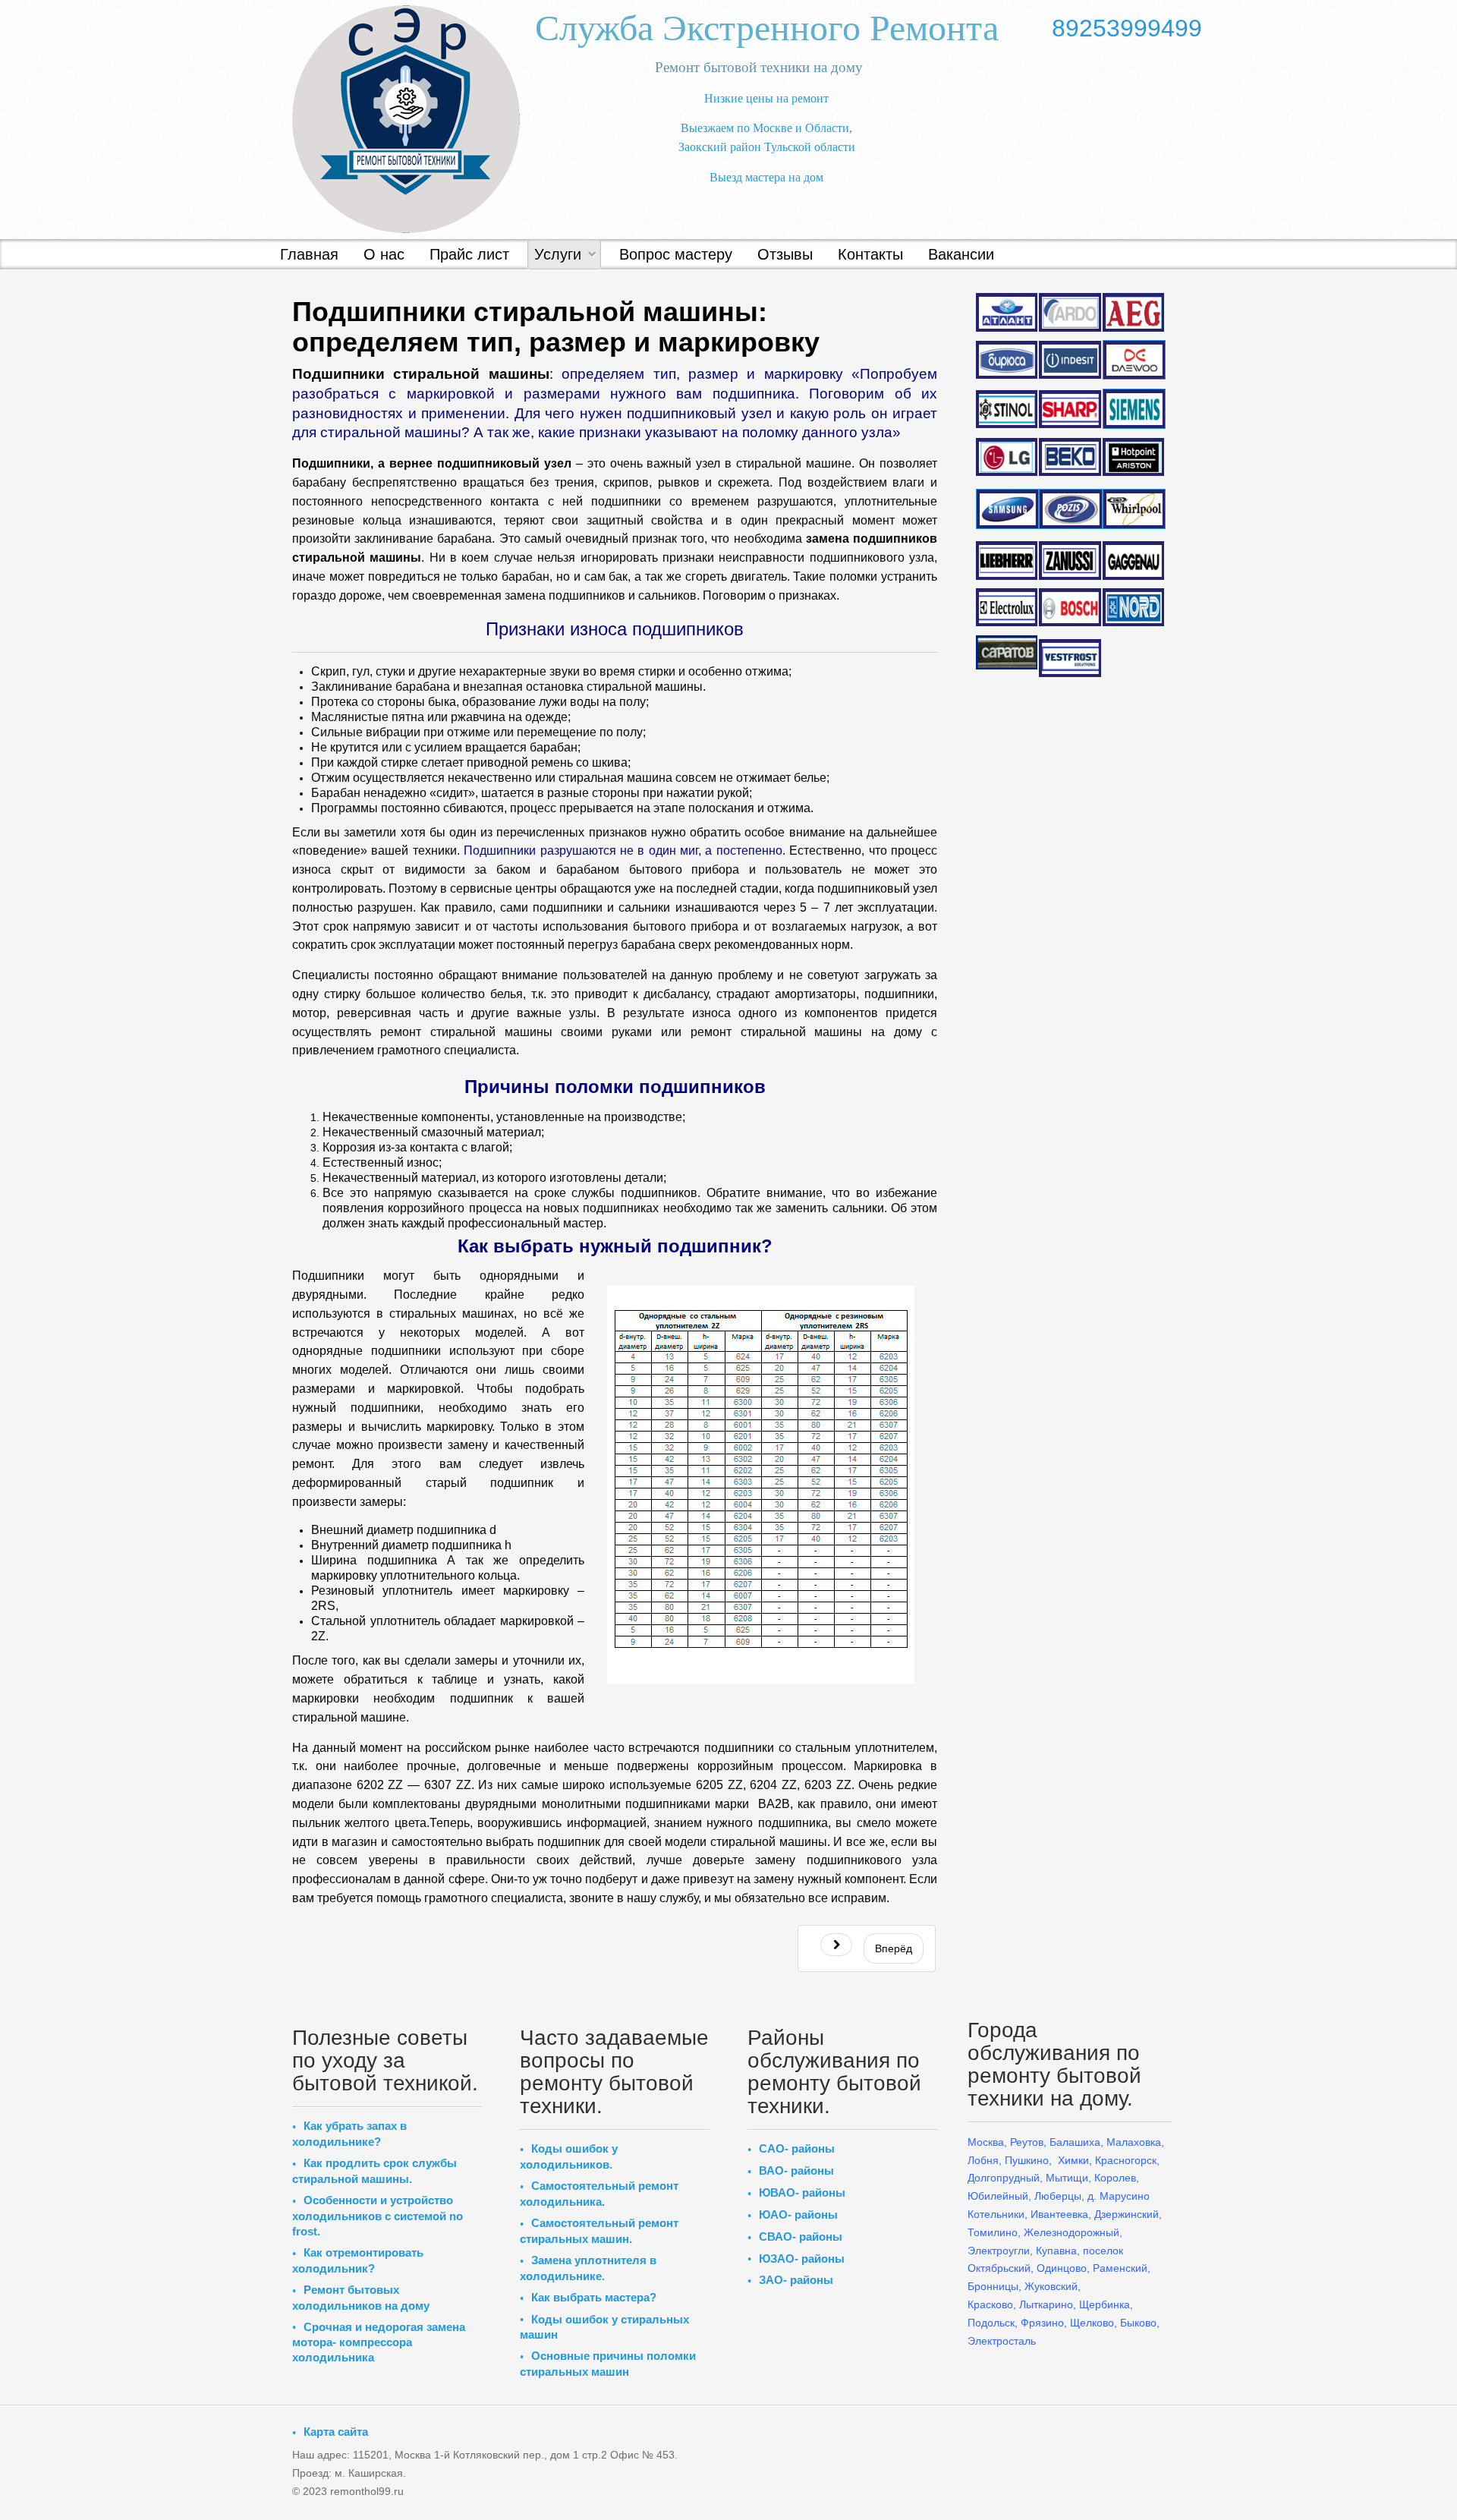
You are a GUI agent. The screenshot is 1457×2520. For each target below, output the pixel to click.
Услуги (558, 254)
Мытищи (1067, 2178)
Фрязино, (1042, 2323)
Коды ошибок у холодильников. (569, 2156)
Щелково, (1094, 2323)
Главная (309, 254)
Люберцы (1058, 2196)
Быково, (1140, 2323)
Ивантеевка (1059, 2214)
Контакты (870, 254)
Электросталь (1002, 2341)
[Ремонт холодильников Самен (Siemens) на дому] (1134, 409)
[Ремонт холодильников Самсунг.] (1007, 509)
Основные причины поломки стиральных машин (608, 2364)
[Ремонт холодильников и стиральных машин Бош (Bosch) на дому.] (1070, 607)
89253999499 (1127, 28)
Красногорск (1126, 2160)
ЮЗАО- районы (802, 2259)
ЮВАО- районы (802, 2192)
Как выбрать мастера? (594, 2297)
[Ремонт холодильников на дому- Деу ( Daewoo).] (1134, 360)
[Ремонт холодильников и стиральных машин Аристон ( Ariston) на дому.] (1134, 457)
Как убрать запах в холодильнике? (349, 2134)
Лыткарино (1046, 2304)
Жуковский (1051, 2286)
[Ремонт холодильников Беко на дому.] (1070, 456)
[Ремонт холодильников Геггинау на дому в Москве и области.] (1134, 561)
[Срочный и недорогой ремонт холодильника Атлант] (1007, 311)
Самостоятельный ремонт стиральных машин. (599, 2231)
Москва (986, 2142)
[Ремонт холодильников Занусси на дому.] (1070, 560)
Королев (1115, 2178)
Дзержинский (1127, 2214)
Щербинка (1105, 2304)
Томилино (993, 2232)
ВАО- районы (796, 2170)
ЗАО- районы (796, 2280)
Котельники (996, 2214)
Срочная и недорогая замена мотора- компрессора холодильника (379, 2342)
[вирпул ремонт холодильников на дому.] (1134, 509)
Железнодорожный (1072, 2232)
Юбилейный (998, 2196)
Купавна (1056, 2251)
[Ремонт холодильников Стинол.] (1007, 408)
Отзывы (785, 254)
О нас (384, 254)
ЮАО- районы (798, 2214)
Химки (1073, 2160)
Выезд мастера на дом (766, 177)
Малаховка (1134, 2142)
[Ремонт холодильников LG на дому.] (1007, 457)
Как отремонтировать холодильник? (358, 2260)
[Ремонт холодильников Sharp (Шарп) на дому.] (1070, 409)
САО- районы (797, 2148)
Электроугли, (1000, 2251)
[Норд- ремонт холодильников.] (1134, 608)
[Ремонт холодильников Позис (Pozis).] (1070, 509)
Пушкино (1027, 2160)
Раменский (1120, 2268)
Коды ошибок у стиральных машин (604, 2327)
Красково (990, 2304)
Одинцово (1062, 2268)
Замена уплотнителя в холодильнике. (588, 2268)
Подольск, (993, 2323)
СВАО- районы (801, 2236)
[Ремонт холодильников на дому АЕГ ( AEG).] (1134, 312)
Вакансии (961, 254)
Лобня (983, 2160)
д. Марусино (1117, 2196)
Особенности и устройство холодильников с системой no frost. (378, 2216)
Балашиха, (1076, 2142)
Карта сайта (336, 2432)
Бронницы (993, 2286)
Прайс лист (469, 254)
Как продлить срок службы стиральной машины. (374, 2171)
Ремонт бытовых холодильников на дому (361, 2298)
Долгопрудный (1004, 2178)
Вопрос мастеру (676, 254)
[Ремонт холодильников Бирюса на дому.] (1007, 360)
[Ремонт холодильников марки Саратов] (1007, 651)
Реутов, (1028, 2142)
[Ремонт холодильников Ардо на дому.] (1070, 311)
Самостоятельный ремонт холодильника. (599, 2194)
